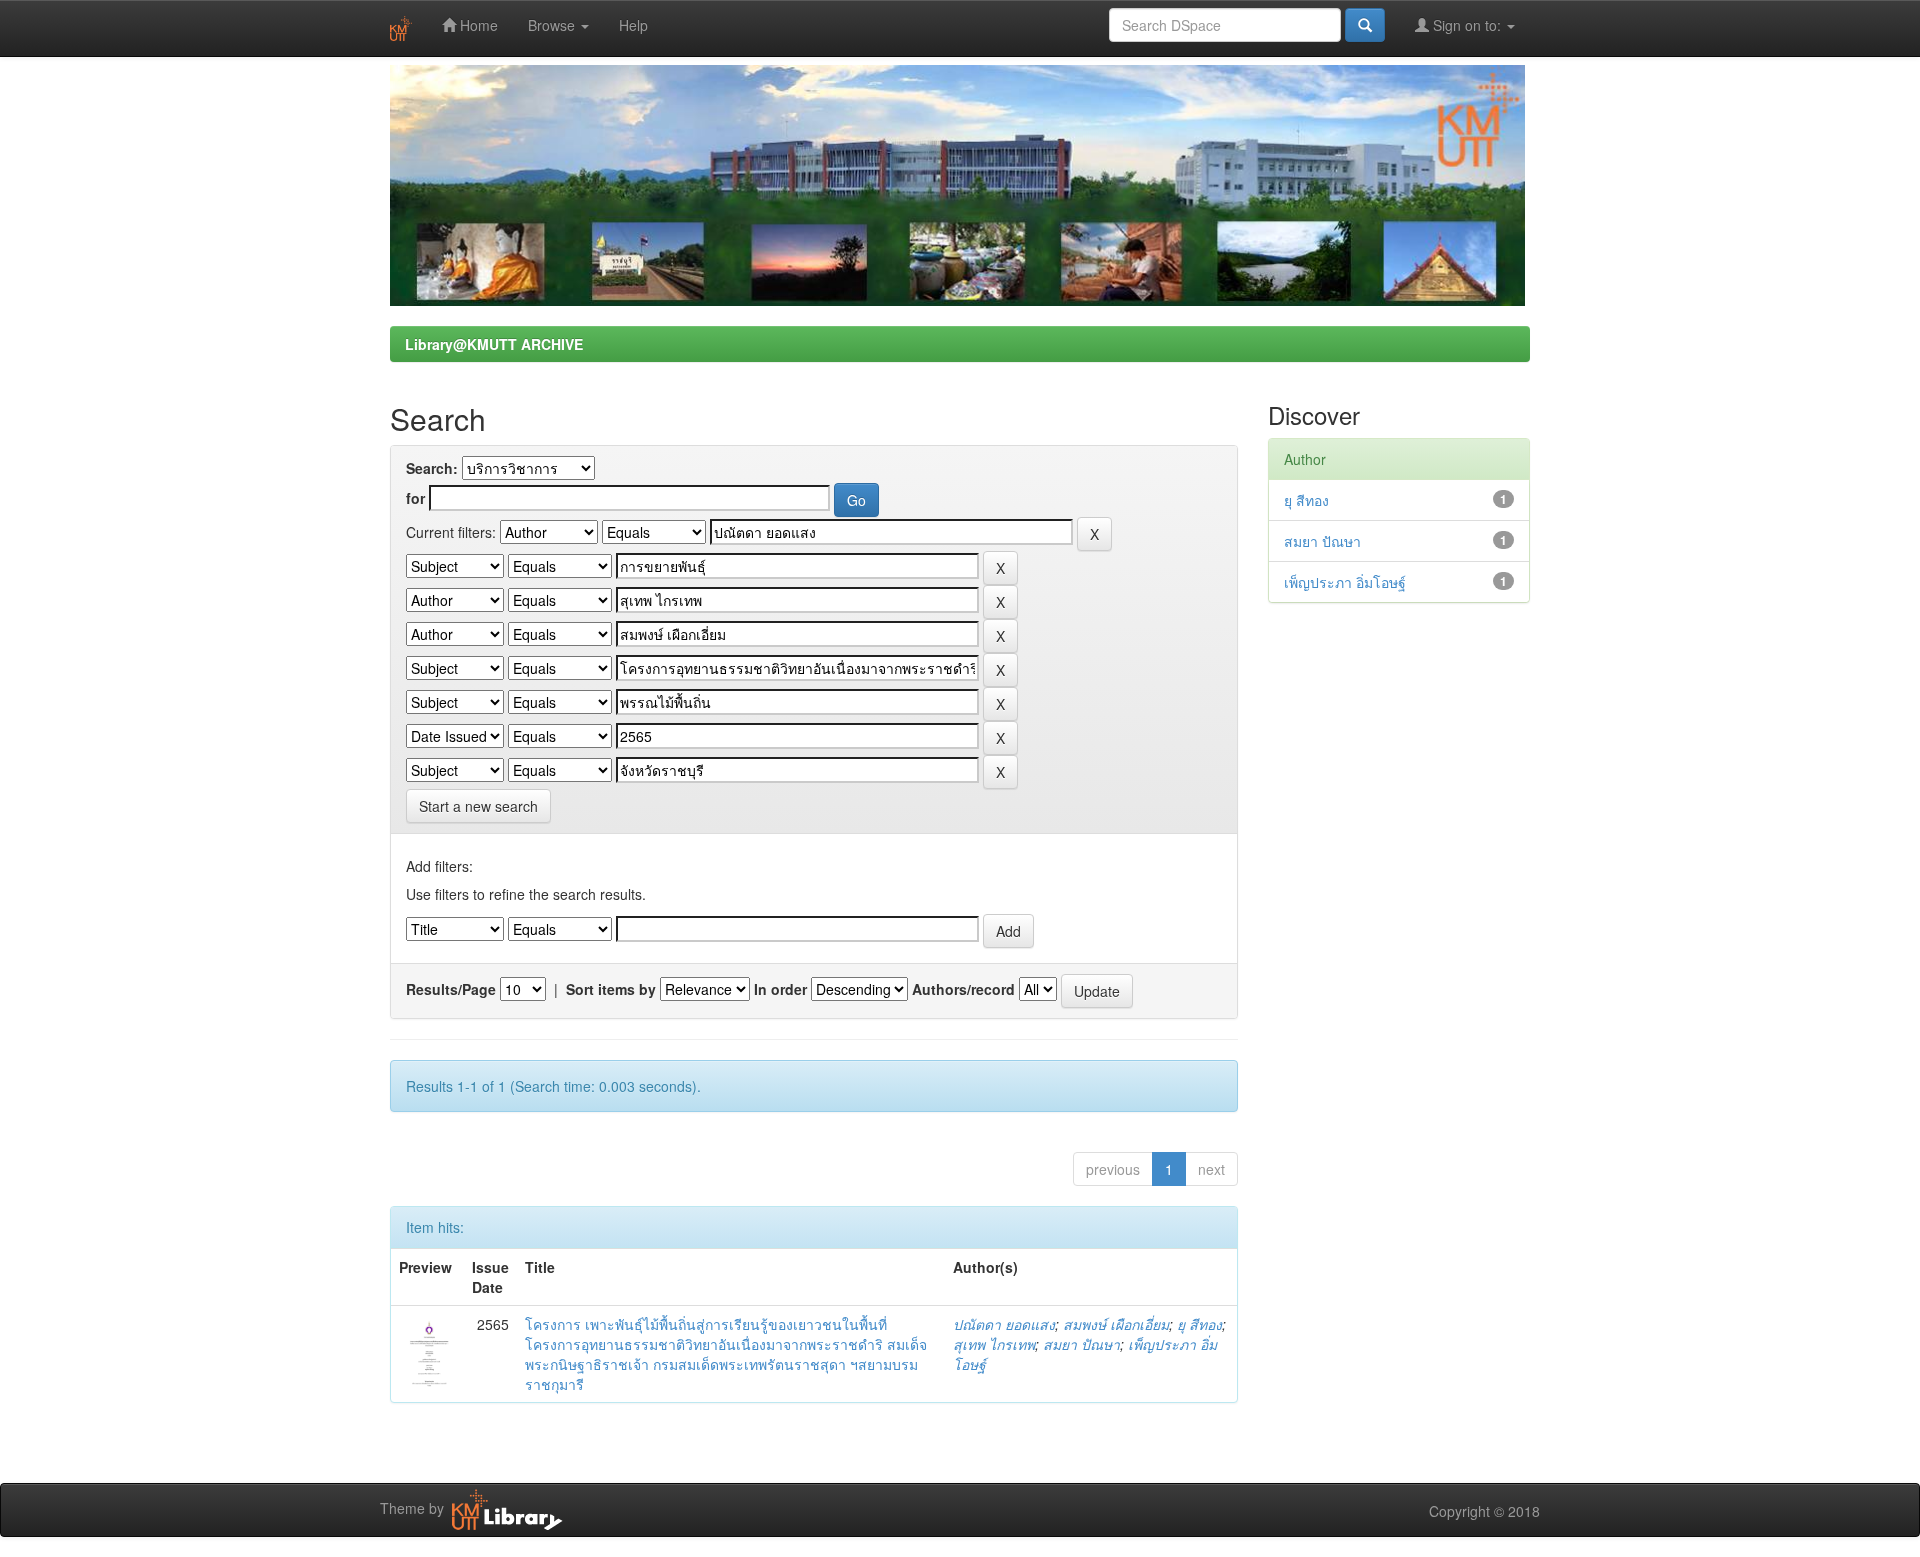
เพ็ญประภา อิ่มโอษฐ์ (1345, 582)
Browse (553, 25)
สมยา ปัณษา (1081, 1344)
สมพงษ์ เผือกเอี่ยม (1116, 1324)
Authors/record (963, 989)
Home (477, 25)
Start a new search (478, 806)
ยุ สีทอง (1199, 1324)
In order (780, 989)
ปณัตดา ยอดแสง (1004, 1324)
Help (633, 25)
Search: (432, 468)
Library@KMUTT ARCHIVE (494, 344)
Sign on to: (1467, 25)
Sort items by (611, 989)
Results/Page (451, 989)
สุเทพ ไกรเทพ (994, 1344)
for (415, 498)
